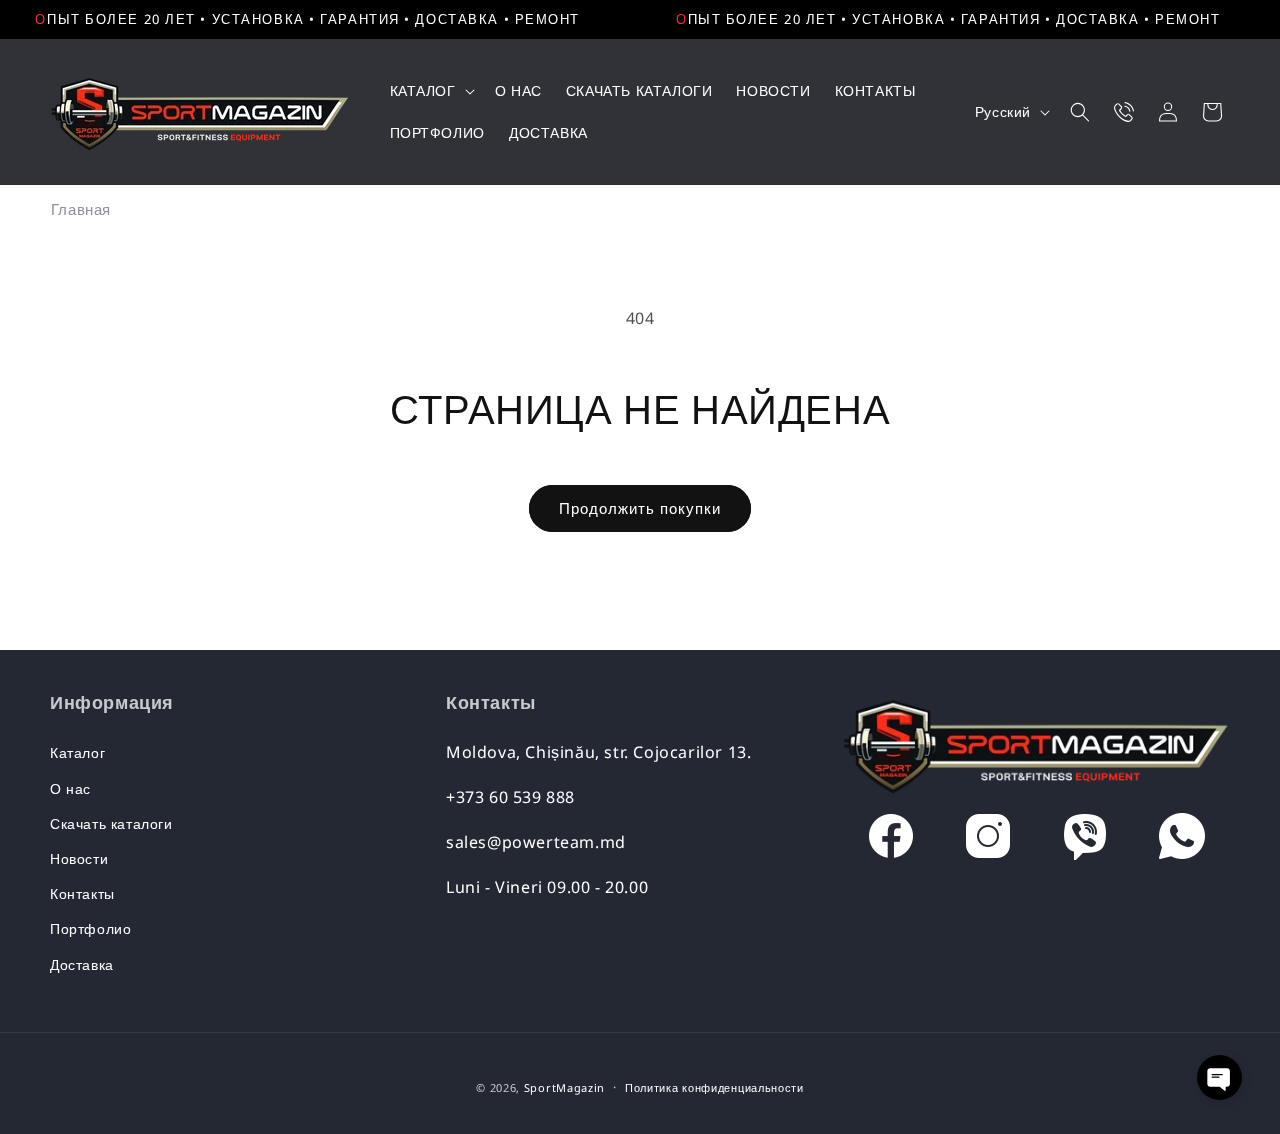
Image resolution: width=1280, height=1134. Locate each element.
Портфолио (90, 928)
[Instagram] (988, 841)
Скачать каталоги (111, 823)
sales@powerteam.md (536, 842)
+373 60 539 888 (510, 797)
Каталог (77, 752)
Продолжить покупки (640, 508)
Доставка (82, 964)
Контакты (82, 893)
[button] (430, 91)
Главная (81, 209)
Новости (79, 858)
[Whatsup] (1182, 841)
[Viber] (1085, 841)
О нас (70, 788)
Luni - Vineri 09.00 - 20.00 (547, 887)
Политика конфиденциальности (714, 1087)
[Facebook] (891, 841)
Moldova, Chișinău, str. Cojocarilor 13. (598, 752)
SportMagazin (564, 1087)
